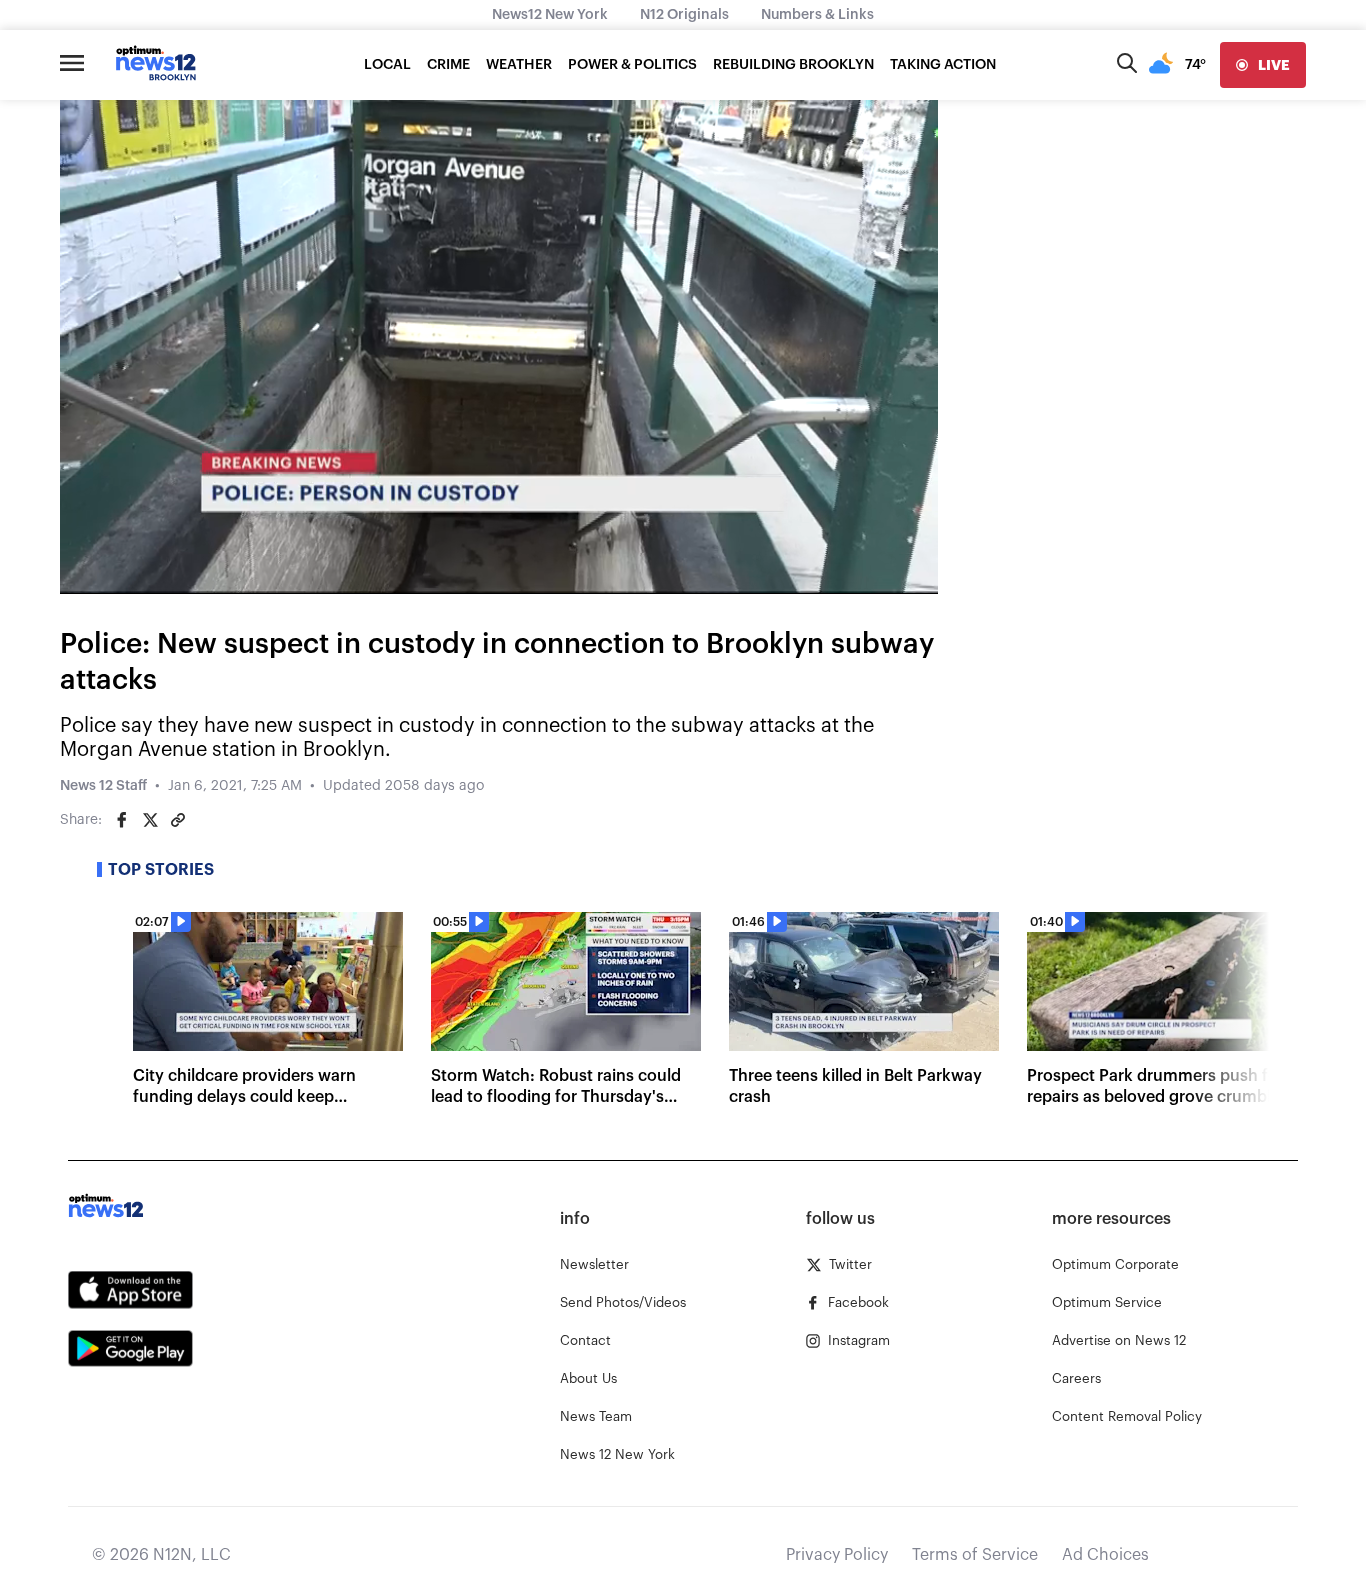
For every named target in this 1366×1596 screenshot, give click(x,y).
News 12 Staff (103, 786)
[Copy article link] (178, 820)
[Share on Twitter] (150, 820)
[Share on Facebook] (122, 820)
